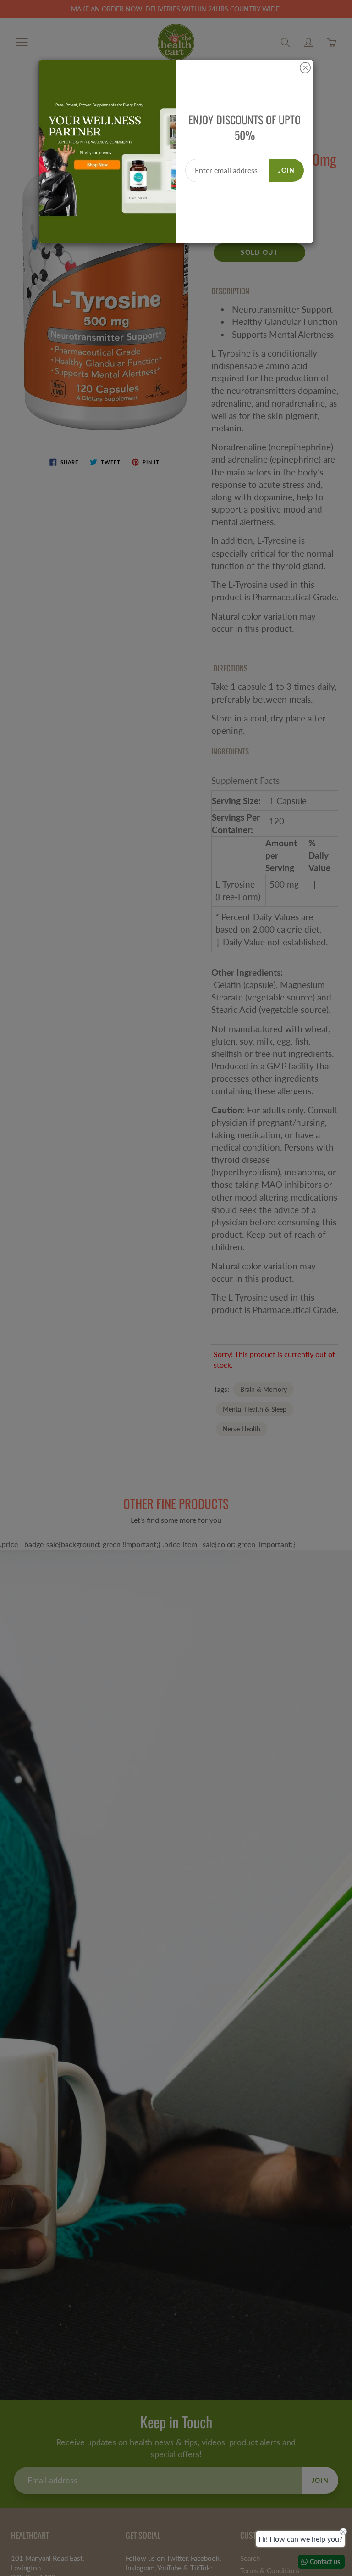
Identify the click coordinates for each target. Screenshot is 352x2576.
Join (286, 170)
